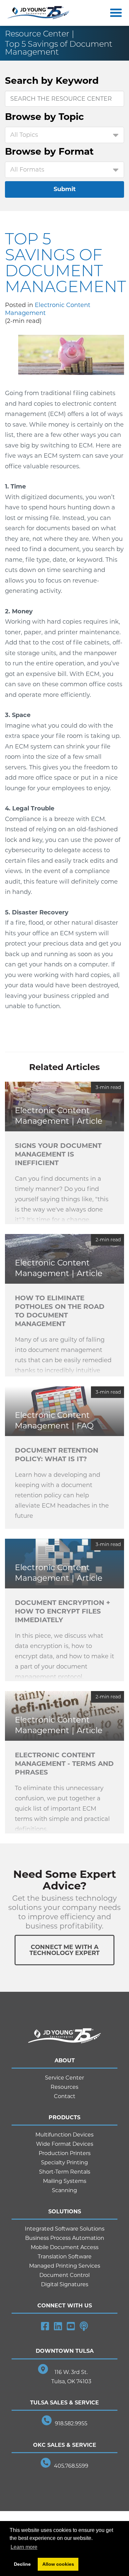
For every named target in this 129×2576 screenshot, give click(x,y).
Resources (64, 2087)
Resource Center (37, 34)
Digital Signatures (65, 2284)
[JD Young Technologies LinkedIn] (58, 2326)
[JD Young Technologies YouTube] (71, 2326)
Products (64, 2117)
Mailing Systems (65, 2181)
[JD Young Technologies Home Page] (39, 13)
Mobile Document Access (65, 2247)
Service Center (64, 2078)
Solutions (65, 2212)
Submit (65, 189)
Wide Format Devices (65, 2144)
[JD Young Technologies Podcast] (84, 2326)
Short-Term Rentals (65, 2172)
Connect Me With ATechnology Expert (64, 1950)
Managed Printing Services (65, 2266)
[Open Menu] (114, 13)
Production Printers (65, 2153)
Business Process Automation (65, 2238)
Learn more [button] (24, 2547)
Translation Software (65, 2257)
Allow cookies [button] (58, 2564)
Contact (65, 2096)
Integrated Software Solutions (65, 2229)
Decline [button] (22, 2564)
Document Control (64, 2275)
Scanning (64, 2190)
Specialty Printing (64, 2163)
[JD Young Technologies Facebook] (45, 2326)
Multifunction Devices (64, 2135)
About (65, 2061)
